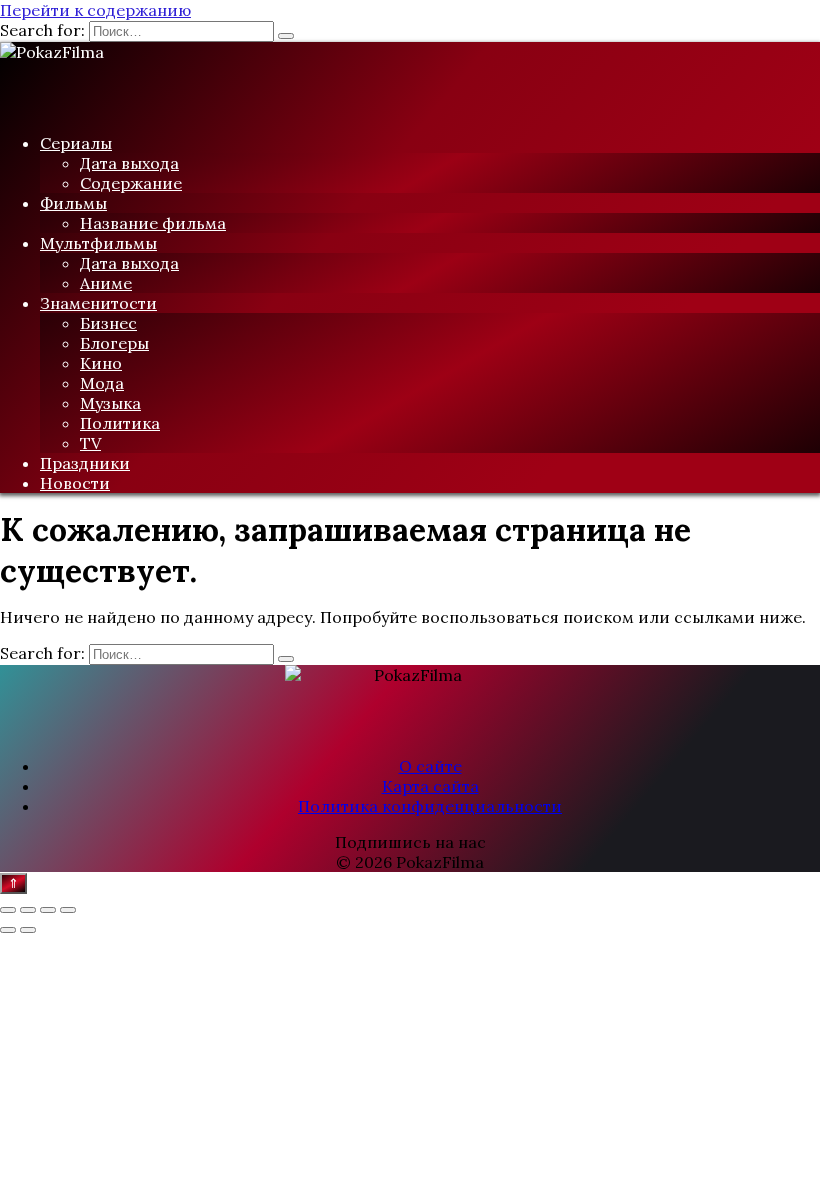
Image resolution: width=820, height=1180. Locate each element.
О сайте (430, 766)
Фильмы (73, 203)
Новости (75, 483)
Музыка (110, 403)
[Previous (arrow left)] (8, 930)
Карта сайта (430, 786)
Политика (120, 423)
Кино (101, 363)
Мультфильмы (98, 243)
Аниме (106, 283)
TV (90, 443)
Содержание (131, 183)
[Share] (28, 910)
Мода (102, 383)
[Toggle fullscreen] (48, 910)
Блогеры (114, 343)
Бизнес (108, 323)
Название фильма (153, 223)
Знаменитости (98, 303)
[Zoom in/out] (68, 910)
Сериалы (76, 143)
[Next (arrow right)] (28, 930)
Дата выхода (129, 163)
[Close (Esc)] (8, 910)
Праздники (85, 463)
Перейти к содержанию (95, 10)
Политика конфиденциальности (430, 806)
